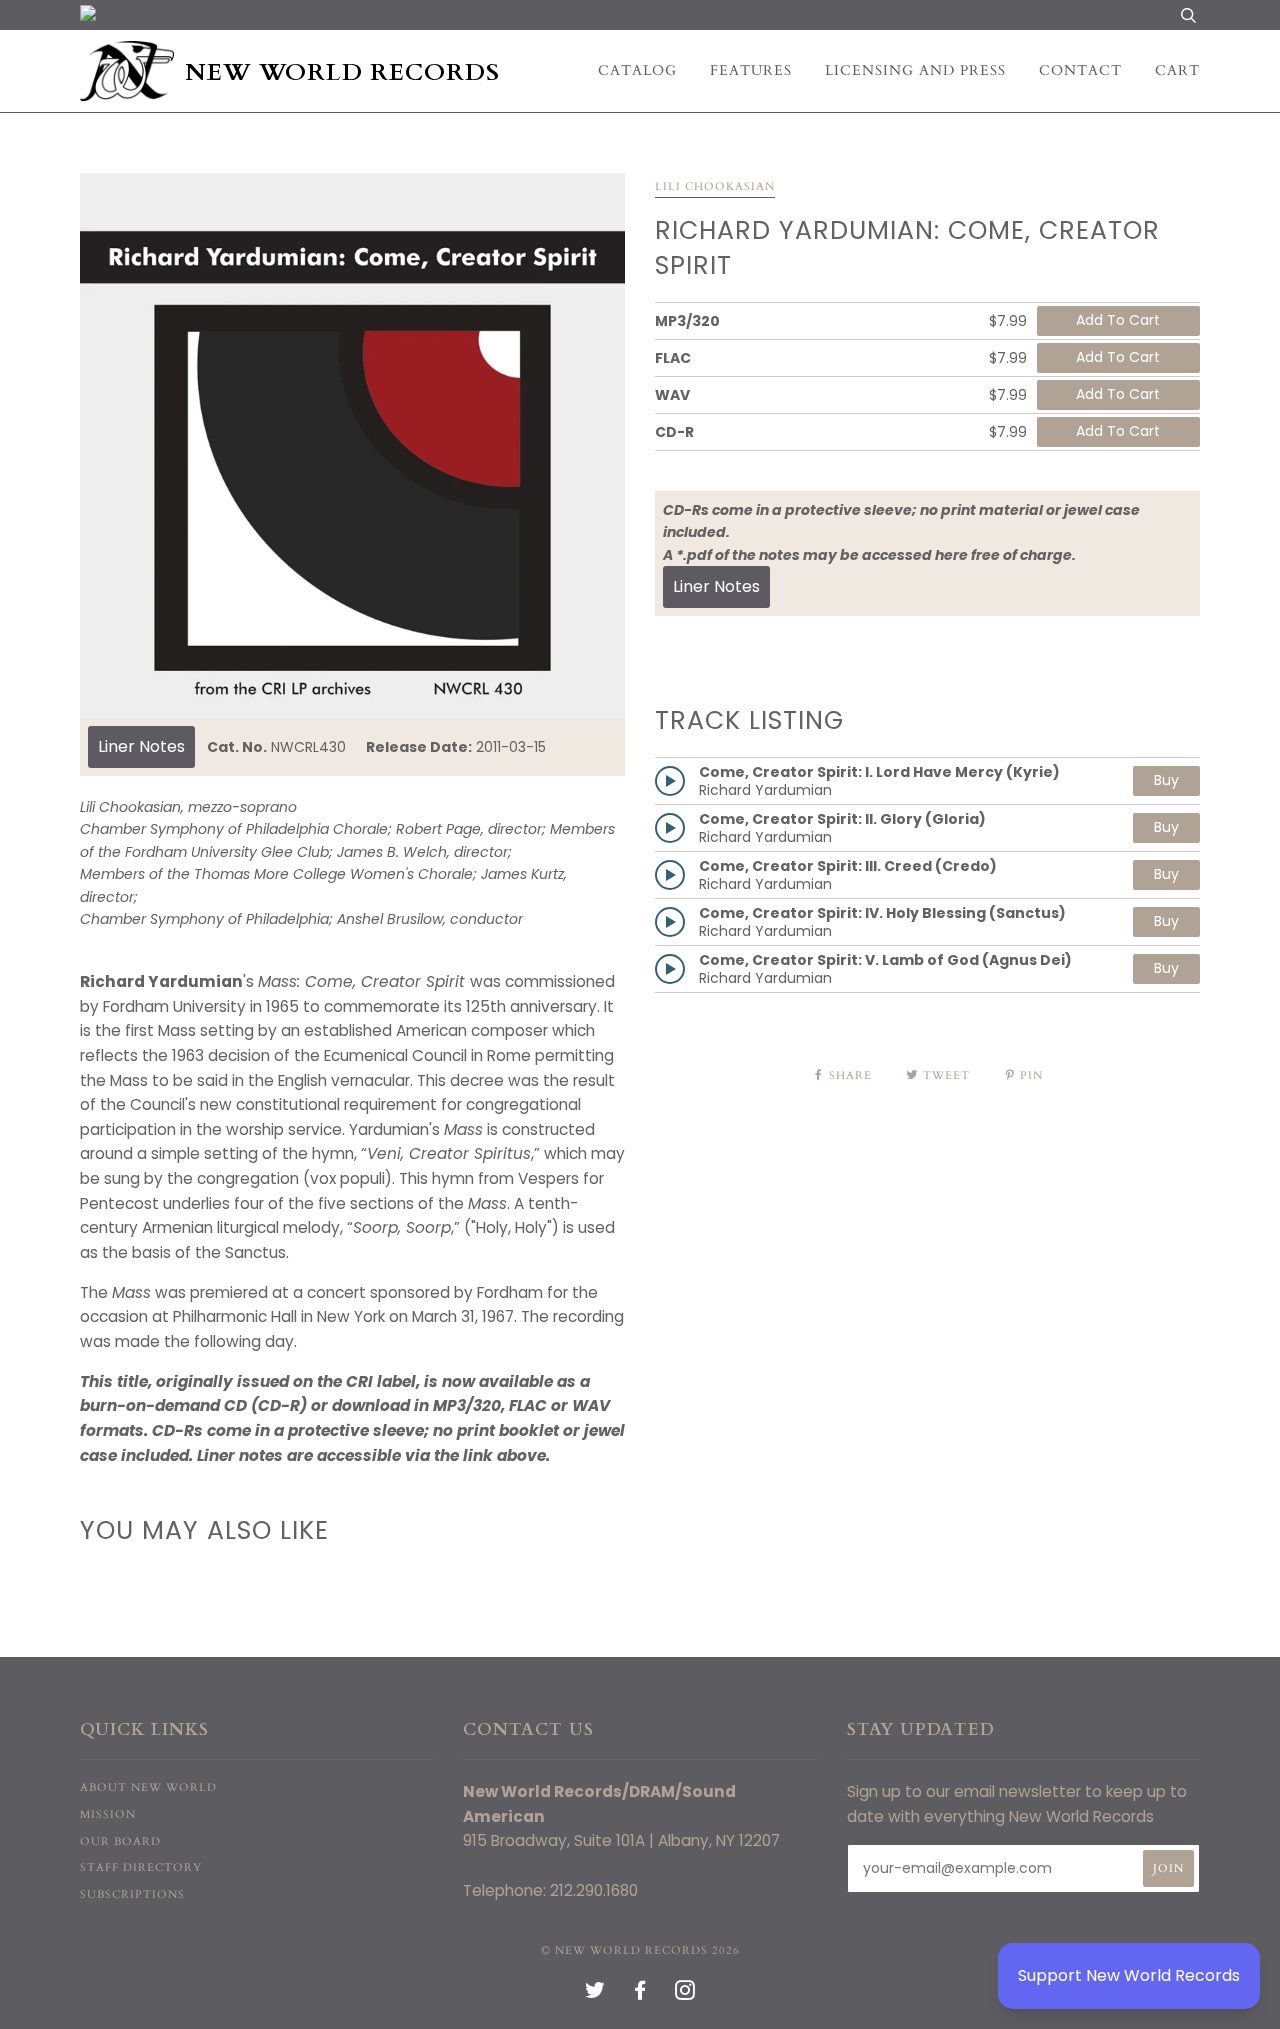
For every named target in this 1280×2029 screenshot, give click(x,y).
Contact (1080, 70)
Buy (1166, 780)
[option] (352, 445)
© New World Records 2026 (640, 1950)
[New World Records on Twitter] (595, 1994)
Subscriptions (132, 1894)
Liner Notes (141, 746)
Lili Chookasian (715, 186)
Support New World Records (1129, 1975)
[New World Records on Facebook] (640, 1994)
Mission (108, 1814)
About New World (148, 1787)
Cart (1177, 70)
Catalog (637, 70)
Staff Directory (141, 1867)
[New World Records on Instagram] (685, 1994)
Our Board (120, 1841)
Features (751, 70)
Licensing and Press (915, 70)
